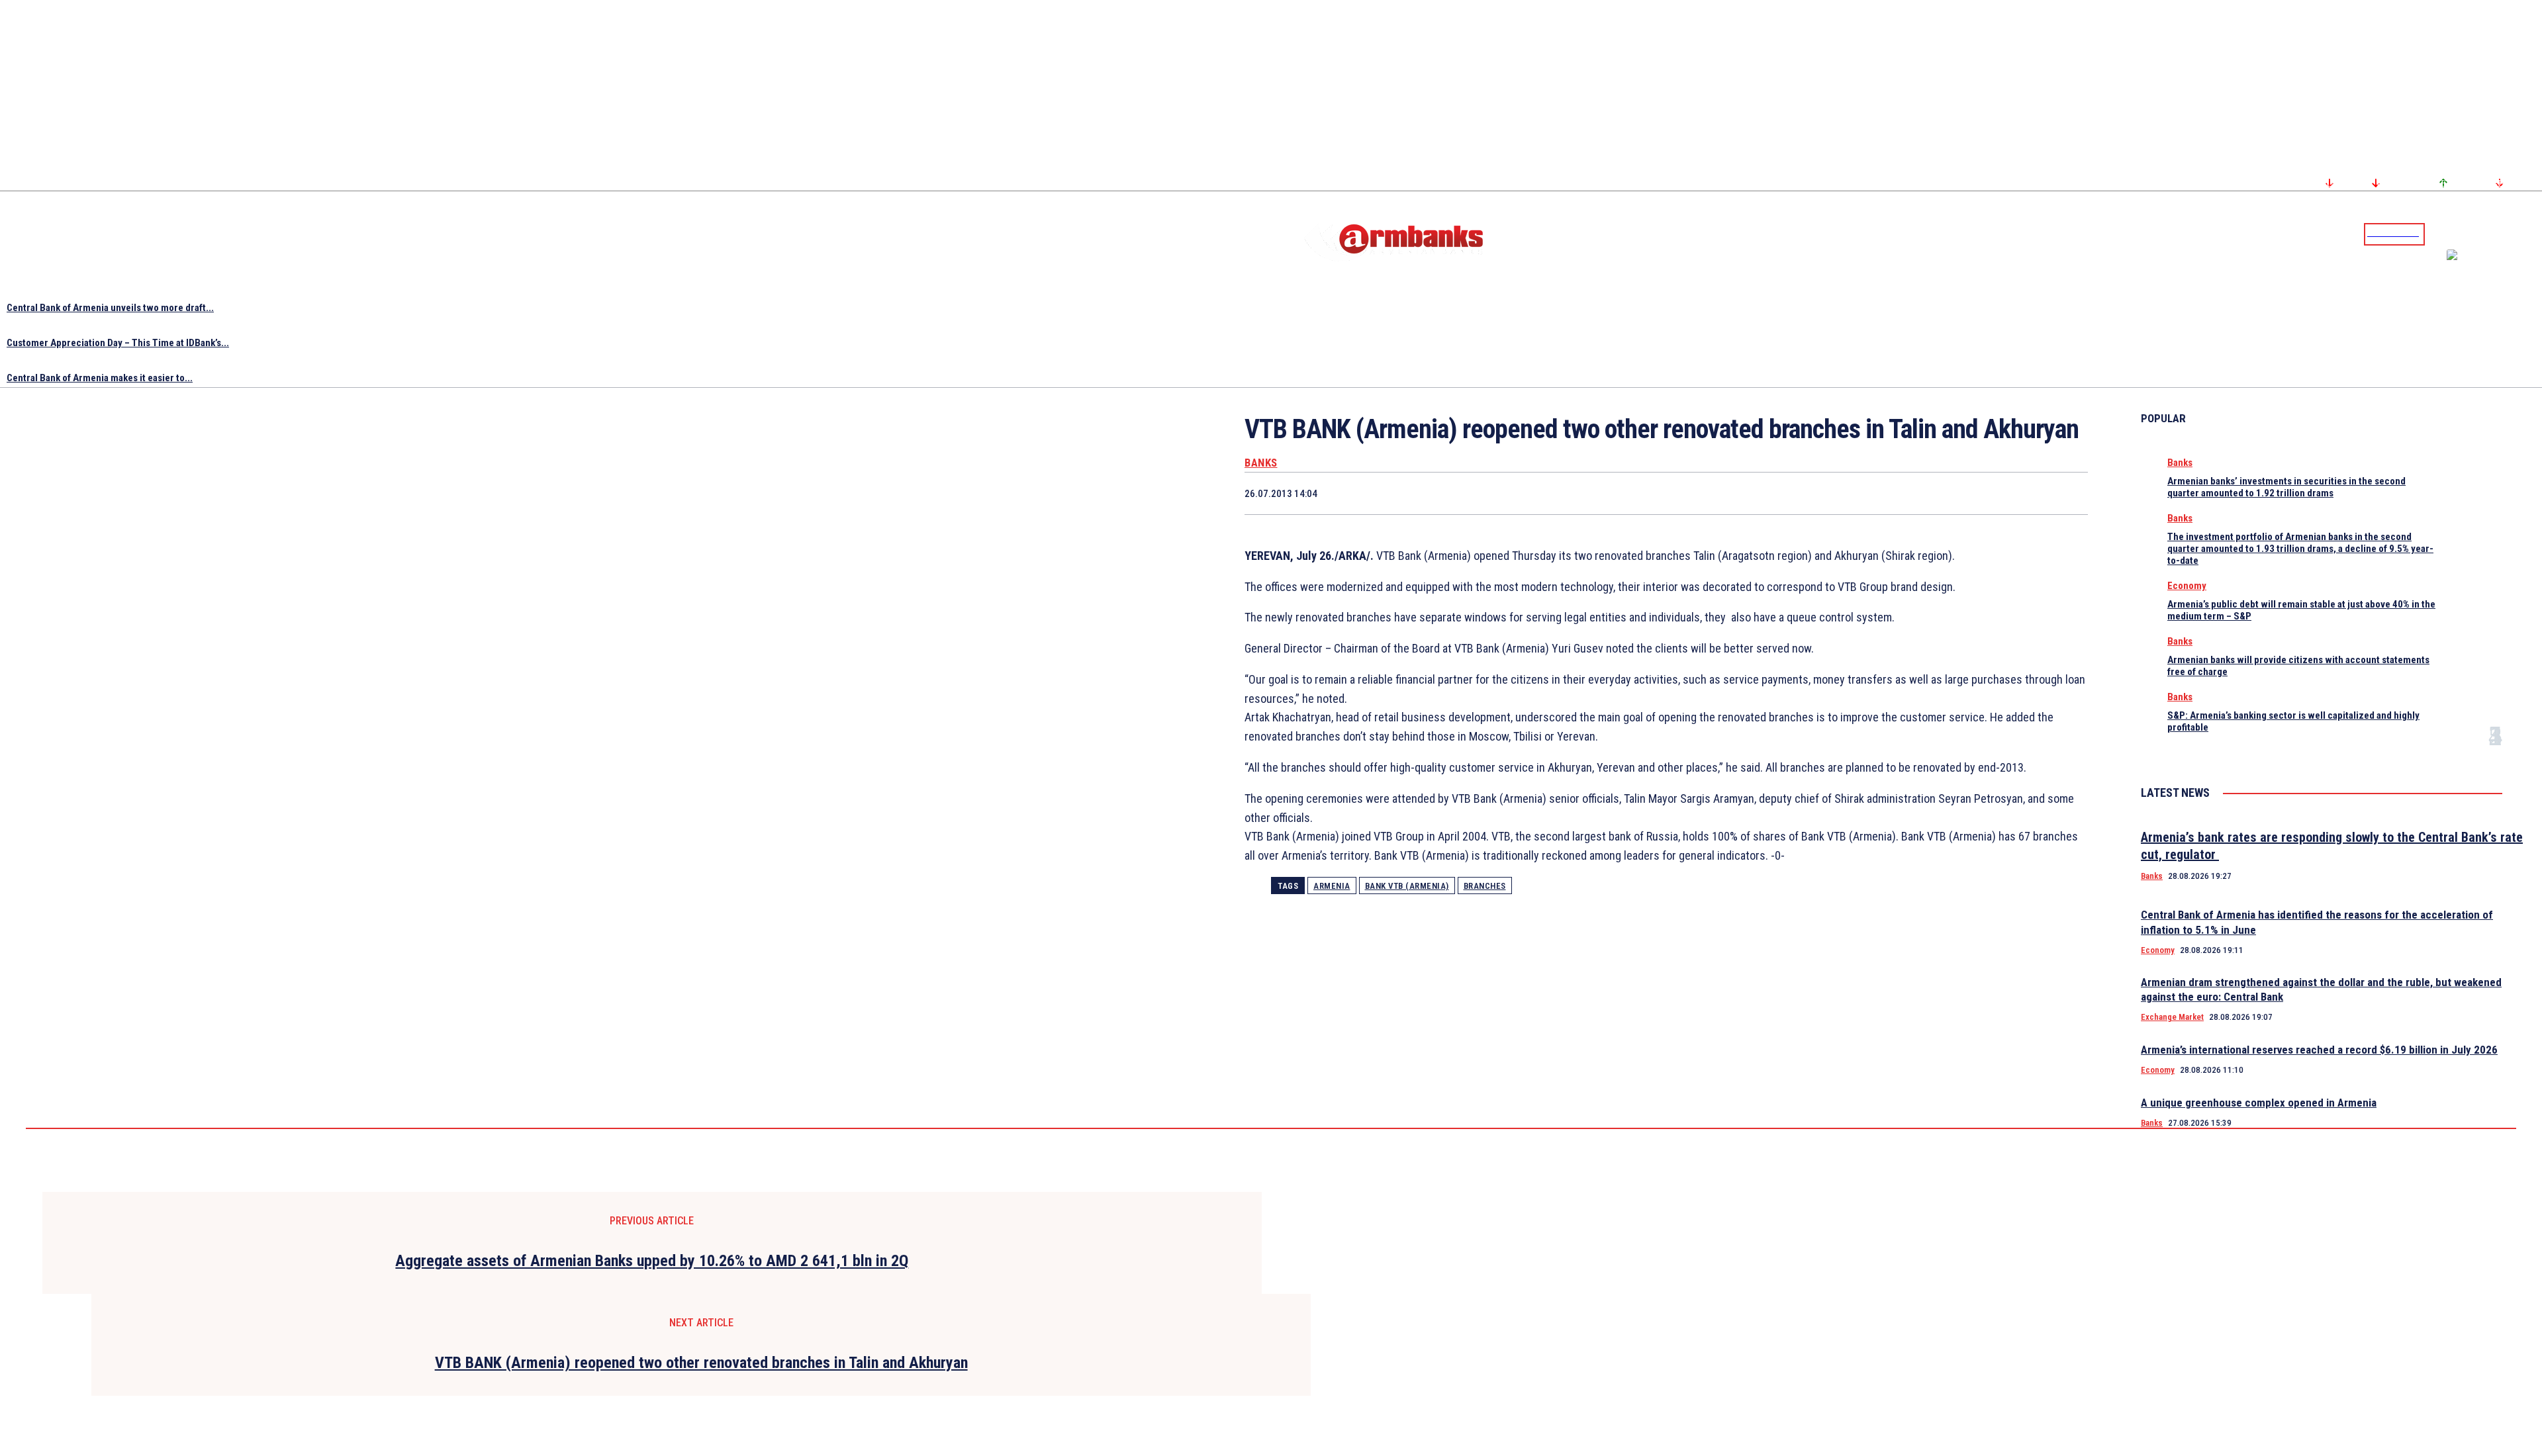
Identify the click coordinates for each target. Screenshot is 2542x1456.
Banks (1261, 463)
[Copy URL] (2017, 493)
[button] (2438, 233)
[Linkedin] (2533, 234)
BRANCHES (1485, 886)
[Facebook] (2486, 234)
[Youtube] (2518, 234)
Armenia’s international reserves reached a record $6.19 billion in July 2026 (2319, 1050)
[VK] (1970, 493)
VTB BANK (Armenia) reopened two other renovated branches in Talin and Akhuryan (701, 1363)
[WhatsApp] (1876, 493)
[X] (1828, 493)
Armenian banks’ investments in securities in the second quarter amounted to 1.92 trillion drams (2286, 487)
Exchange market (2172, 1017)
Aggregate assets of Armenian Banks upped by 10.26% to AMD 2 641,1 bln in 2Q (652, 1261)
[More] (2065, 493)
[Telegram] (2502, 234)
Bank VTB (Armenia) (1407, 886)
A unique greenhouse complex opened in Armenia (2259, 1103)
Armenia (1332, 886)
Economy (2187, 586)
